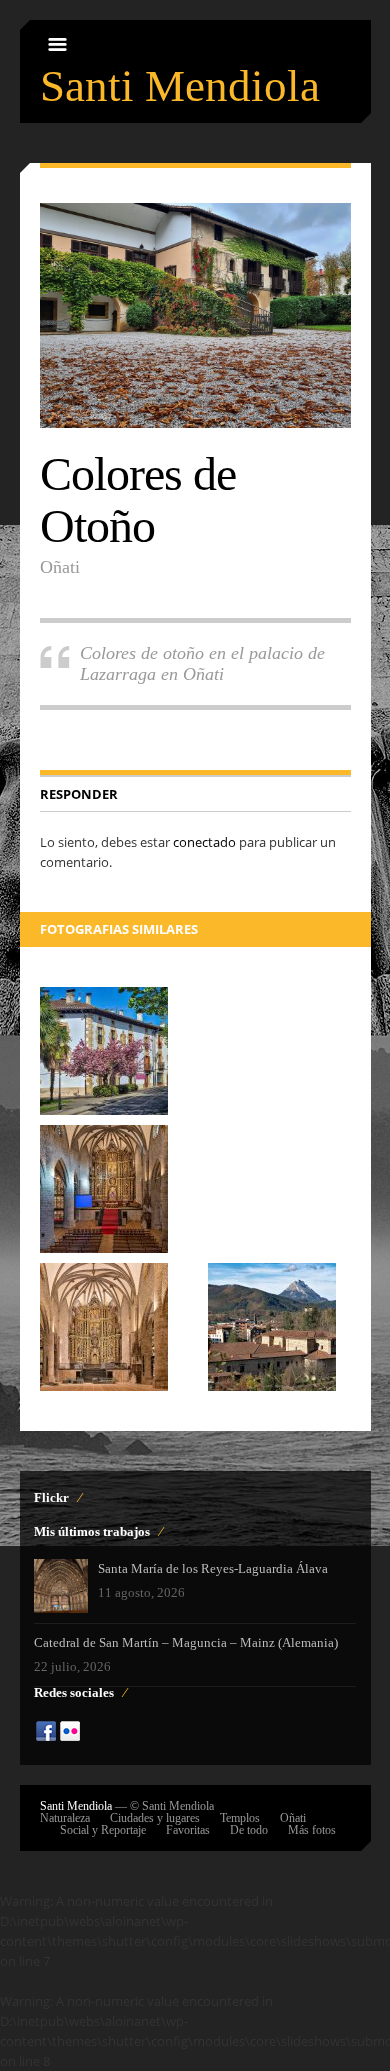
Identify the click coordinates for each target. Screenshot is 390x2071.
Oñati (293, 1818)
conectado (204, 842)
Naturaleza (65, 1818)
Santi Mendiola (180, 86)
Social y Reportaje (103, 1830)
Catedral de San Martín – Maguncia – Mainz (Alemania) (186, 1642)
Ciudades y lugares (155, 1818)
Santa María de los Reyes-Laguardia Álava (213, 1568)
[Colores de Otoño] (195, 315)
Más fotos (312, 1830)
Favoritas (188, 1830)
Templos (240, 1818)
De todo (249, 1830)
